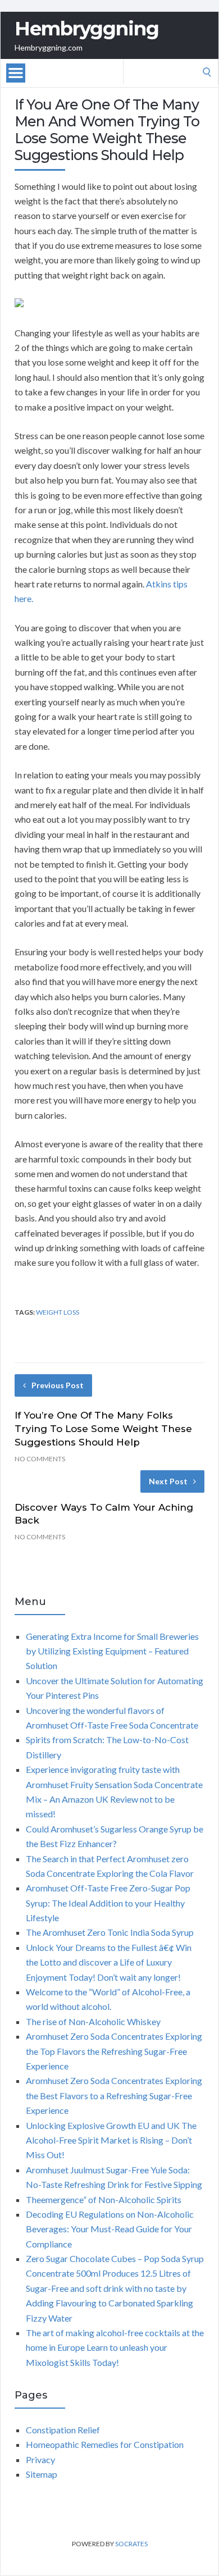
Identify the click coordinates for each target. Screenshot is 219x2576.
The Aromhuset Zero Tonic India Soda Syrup (110, 1932)
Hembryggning (87, 29)
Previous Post (58, 1385)
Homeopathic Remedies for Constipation (105, 2444)
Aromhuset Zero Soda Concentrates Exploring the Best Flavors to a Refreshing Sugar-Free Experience (114, 2095)
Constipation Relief (63, 2430)
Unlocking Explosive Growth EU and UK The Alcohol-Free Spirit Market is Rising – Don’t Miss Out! (111, 2140)
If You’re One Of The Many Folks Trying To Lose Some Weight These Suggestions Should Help (103, 1429)
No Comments (40, 1459)
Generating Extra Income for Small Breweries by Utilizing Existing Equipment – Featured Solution (112, 1651)
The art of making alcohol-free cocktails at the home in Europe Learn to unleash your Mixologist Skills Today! (115, 2347)
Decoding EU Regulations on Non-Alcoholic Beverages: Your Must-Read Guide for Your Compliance (110, 2229)
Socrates (131, 2544)
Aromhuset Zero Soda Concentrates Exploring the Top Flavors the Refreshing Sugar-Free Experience (114, 2051)
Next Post (168, 1481)
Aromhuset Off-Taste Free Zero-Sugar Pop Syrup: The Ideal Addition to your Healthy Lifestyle (108, 1903)
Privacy (40, 2459)
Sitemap (42, 2474)
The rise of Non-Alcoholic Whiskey (93, 2021)
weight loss (58, 1312)
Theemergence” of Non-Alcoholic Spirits (104, 2199)
